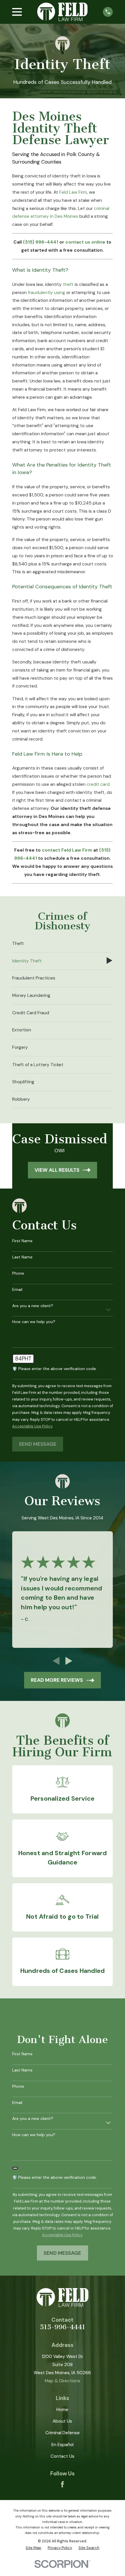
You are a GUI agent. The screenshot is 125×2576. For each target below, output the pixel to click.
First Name (22, 1241)
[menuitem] (63, 944)
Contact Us (63, 2456)
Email (17, 1290)
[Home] (62, 12)
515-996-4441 (63, 2327)
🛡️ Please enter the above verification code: (55, 1369)
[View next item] (69, 1661)
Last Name (22, 1257)
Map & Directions (63, 2381)
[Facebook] (63, 2484)
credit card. (99, 784)
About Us (62, 2421)
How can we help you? (34, 1322)
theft (68, 284)
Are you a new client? (33, 1306)
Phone (18, 1273)
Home (62, 2410)
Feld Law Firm (73, 192)
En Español (63, 2445)
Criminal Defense (63, 2433)
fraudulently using (47, 293)
